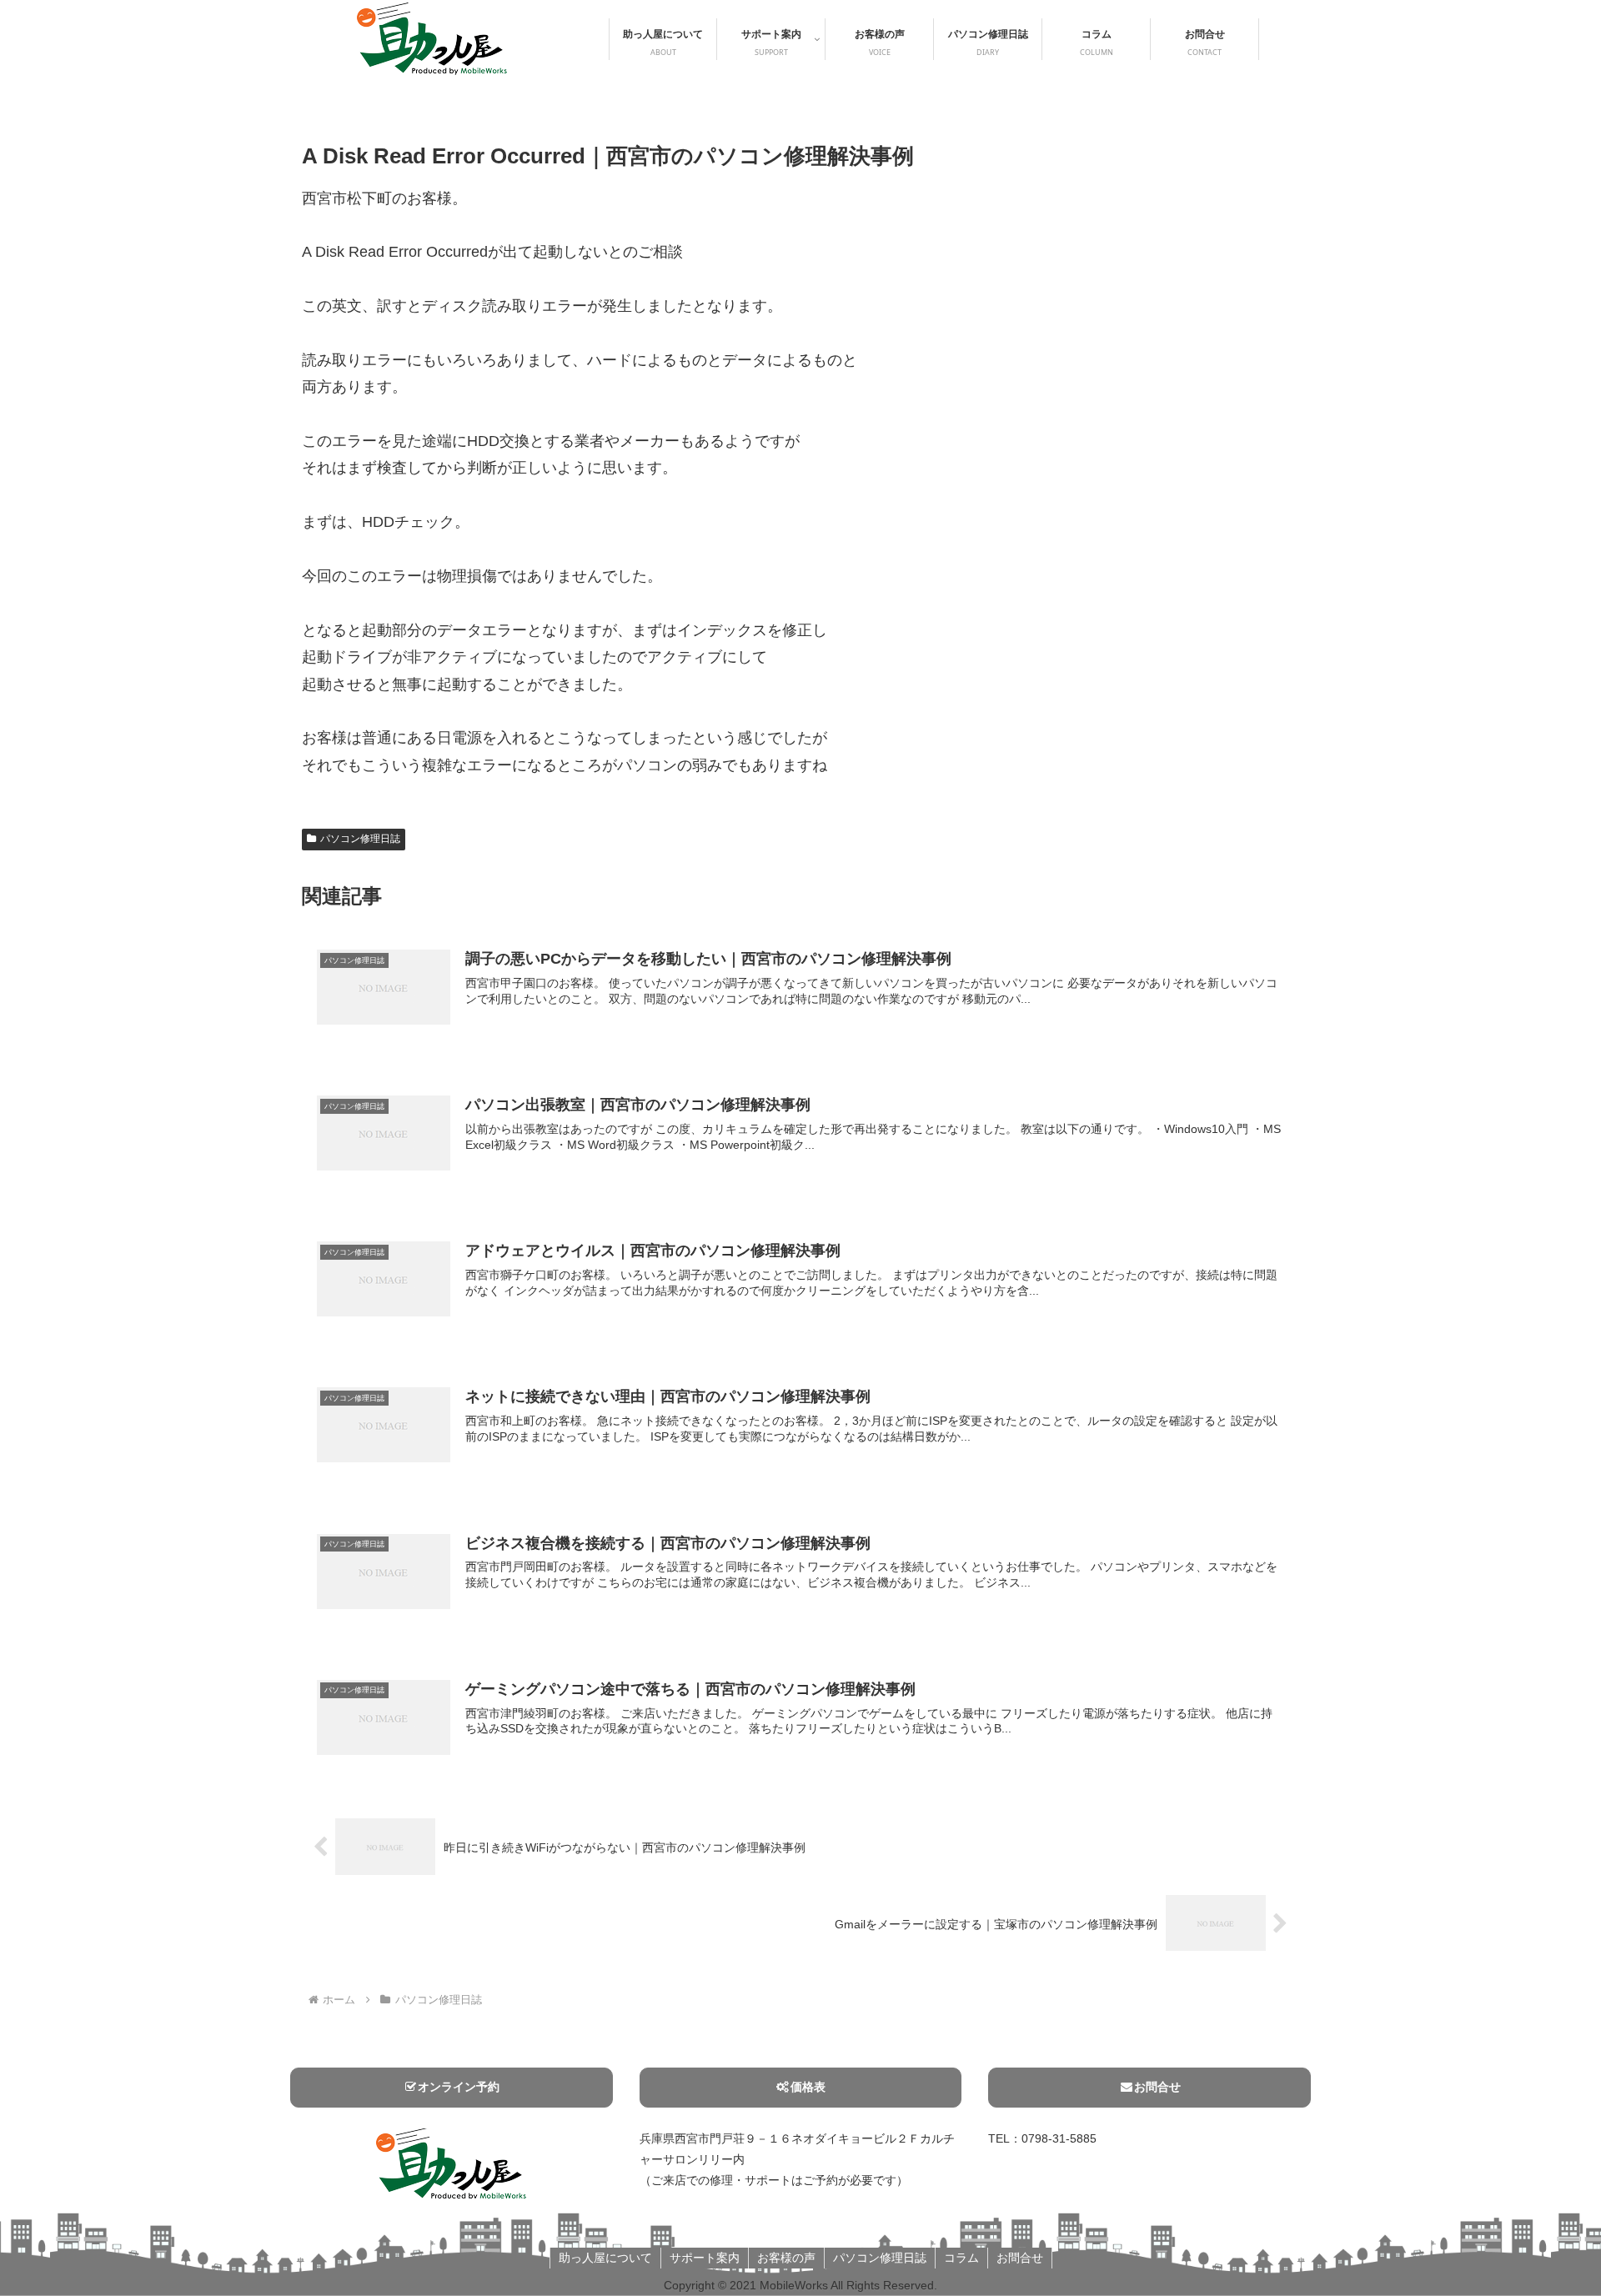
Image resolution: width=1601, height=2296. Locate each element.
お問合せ (1157, 2087)
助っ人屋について (605, 2258)
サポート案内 (705, 2258)
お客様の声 (786, 2258)
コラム (961, 2258)
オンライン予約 (459, 2087)
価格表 (808, 2087)
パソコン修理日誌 (360, 839)
